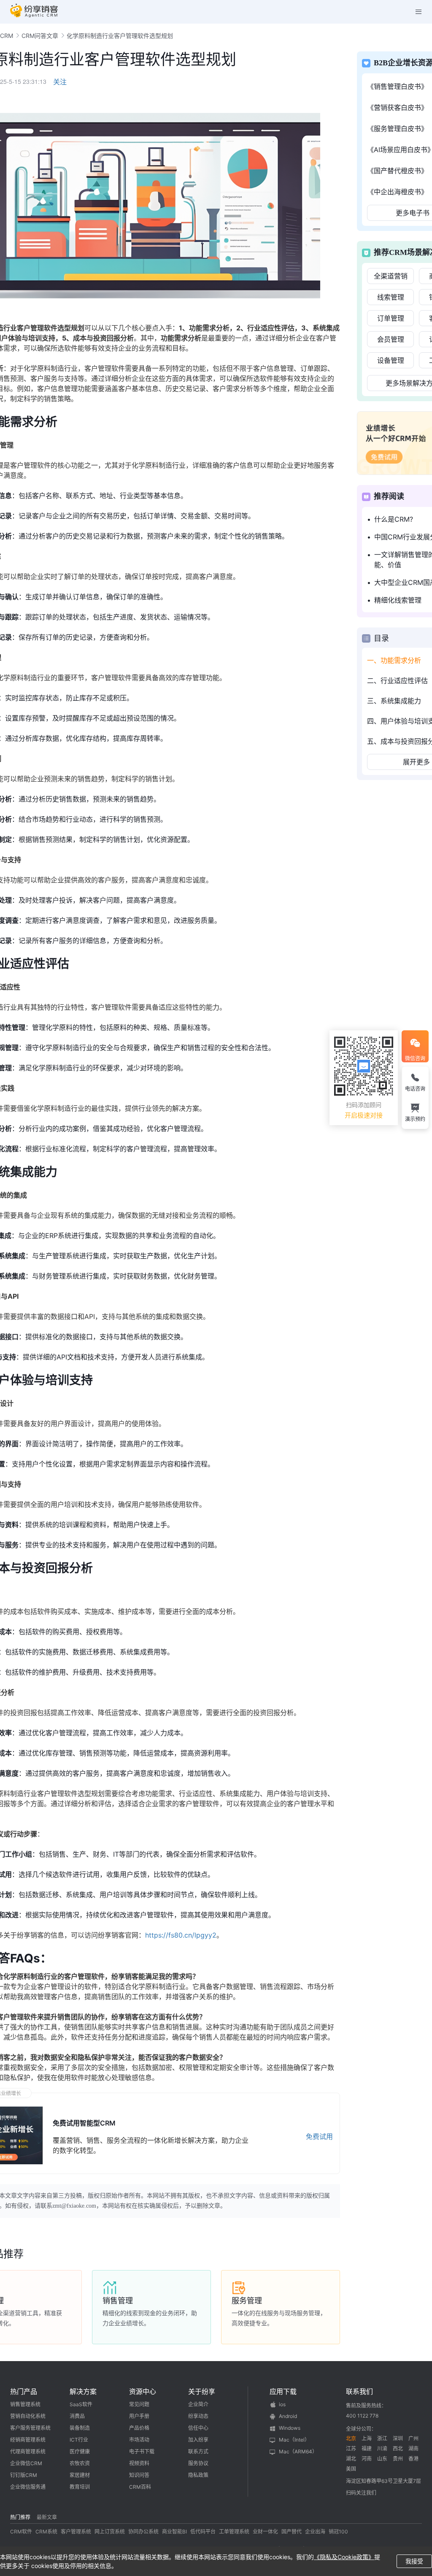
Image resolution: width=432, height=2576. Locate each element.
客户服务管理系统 (30, 2428)
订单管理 (391, 318)
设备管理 (391, 360)
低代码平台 (203, 2532)
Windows (290, 2428)
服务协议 (198, 2463)
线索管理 (391, 297)
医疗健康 (80, 2451)
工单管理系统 (234, 2532)
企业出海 (315, 2532)
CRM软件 (21, 2532)
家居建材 (80, 2475)
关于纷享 (202, 2391)
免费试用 (319, 2136)
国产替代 (292, 2532)
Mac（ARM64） (298, 2451)
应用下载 (283, 2391)
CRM (7, 36)
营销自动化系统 (28, 2416)
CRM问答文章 (40, 36)
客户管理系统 (76, 2532)
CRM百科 (140, 2487)
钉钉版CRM (24, 2475)
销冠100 (338, 2532)
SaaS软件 (81, 2404)
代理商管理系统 (28, 2451)
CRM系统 (46, 2532)
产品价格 (139, 2428)
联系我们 (359, 2391)
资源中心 (143, 2391)
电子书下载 (142, 2451)
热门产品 (24, 2391)
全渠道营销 (391, 276)
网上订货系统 (110, 2532)
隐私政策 (198, 2475)
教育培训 (80, 2487)
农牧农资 (80, 2463)
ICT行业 (79, 2440)
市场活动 (139, 2440)
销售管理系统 (25, 2404)
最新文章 (47, 2517)
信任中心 (198, 2428)
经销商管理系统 (28, 2440)
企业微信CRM (26, 2463)
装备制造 (80, 2428)
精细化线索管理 (398, 600)
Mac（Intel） (294, 2440)
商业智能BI (174, 2532)
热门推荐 (20, 2517)
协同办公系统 (143, 2532)
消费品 (77, 2416)
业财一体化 (265, 2532)
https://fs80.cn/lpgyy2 (181, 1935)
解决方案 (83, 2391)
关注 (60, 82)
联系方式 (198, 2451)
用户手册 (139, 2416)
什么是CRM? (394, 519)
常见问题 (139, 2404)
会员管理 (391, 339)
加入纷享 (198, 2440)
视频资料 (139, 2463)
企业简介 (198, 2404)
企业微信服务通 (28, 2487)
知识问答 (139, 2475)
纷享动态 (198, 2416)
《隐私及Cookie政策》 (344, 2557)
